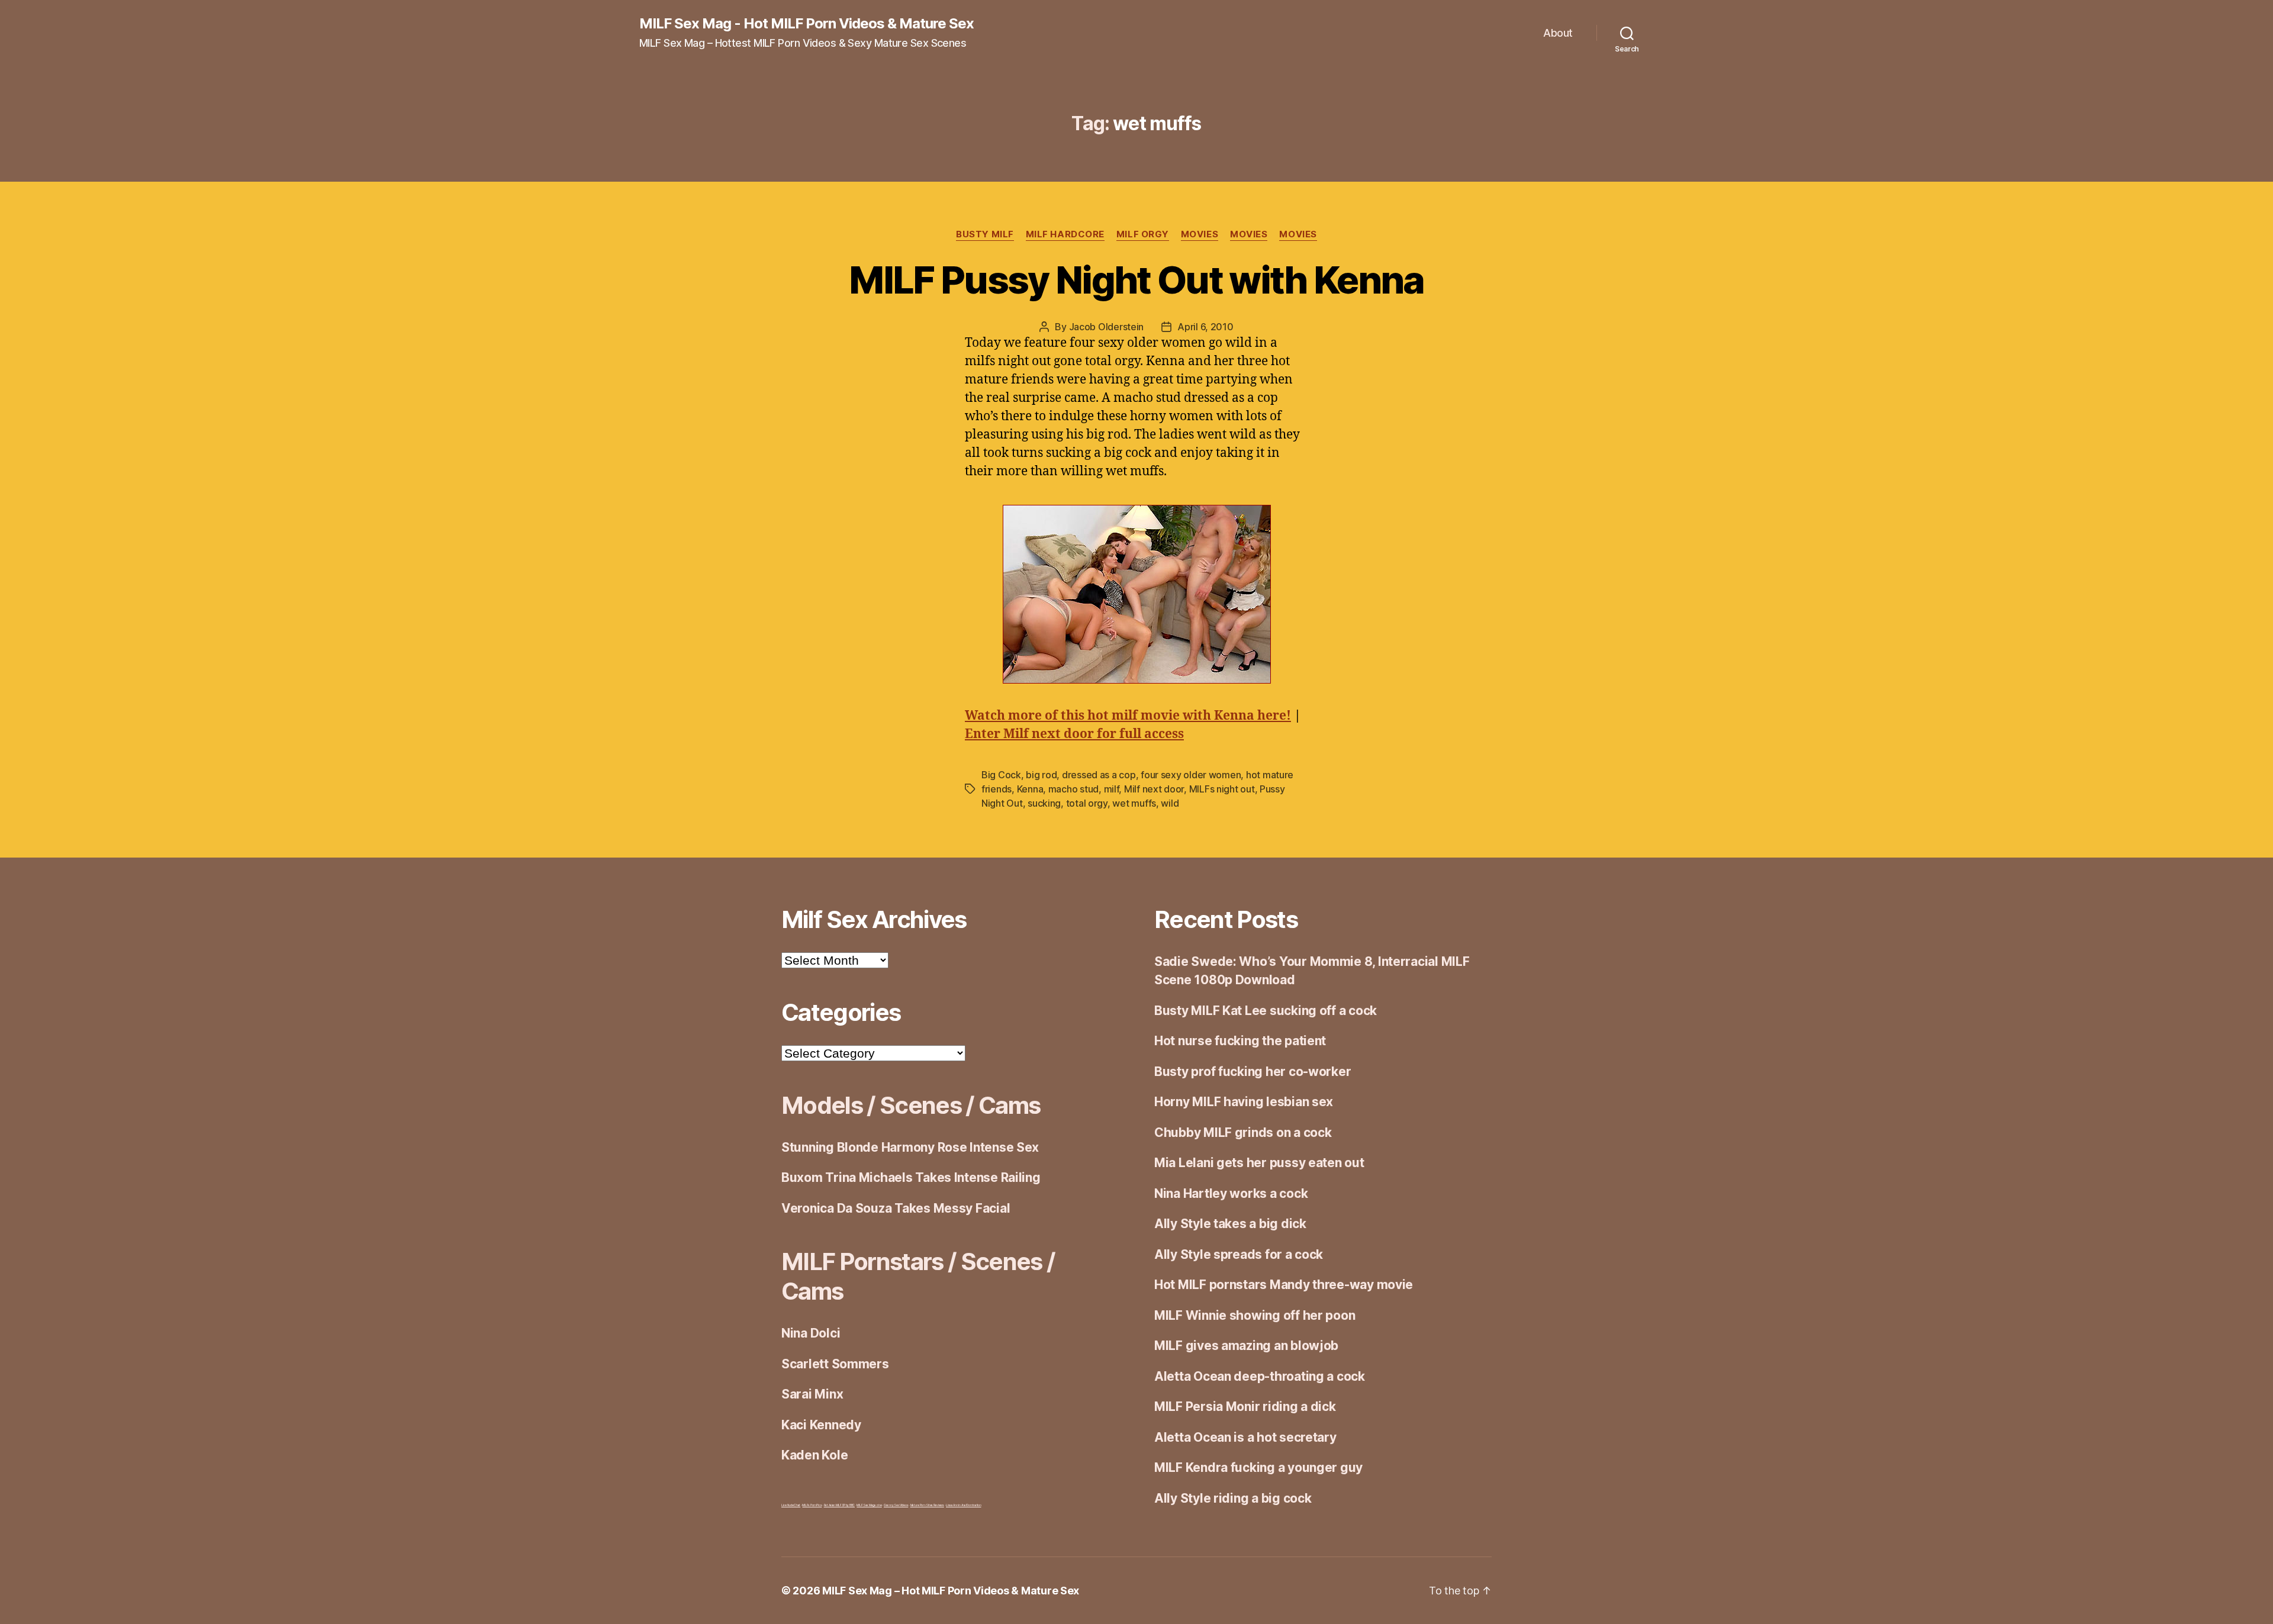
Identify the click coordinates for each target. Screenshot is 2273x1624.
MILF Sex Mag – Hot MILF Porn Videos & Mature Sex (951, 1591)
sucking (1044, 803)
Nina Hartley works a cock (1231, 1193)
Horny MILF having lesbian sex (1244, 1102)
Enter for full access (1074, 734)
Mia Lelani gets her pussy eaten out (1259, 1163)
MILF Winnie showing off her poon (1255, 1315)
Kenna (1030, 789)
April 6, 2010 (1205, 327)
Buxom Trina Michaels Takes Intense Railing (911, 1177)
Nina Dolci (811, 1333)
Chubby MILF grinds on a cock (1243, 1132)
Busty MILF (985, 234)
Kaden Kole (814, 1455)
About (1558, 33)
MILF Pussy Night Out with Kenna (1136, 280)
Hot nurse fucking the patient (1240, 1041)
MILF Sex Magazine (869, 1505)
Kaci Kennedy (821, 1425)
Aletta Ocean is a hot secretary (1245, 1437)
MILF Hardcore (1065, 234)
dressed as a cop (1099, 775)
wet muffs (1134, 803)
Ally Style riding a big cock (1233, 1498)
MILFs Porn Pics (812, 1505)
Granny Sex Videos (896, 1505)
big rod (1041, 775)
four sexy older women (1191, 775)
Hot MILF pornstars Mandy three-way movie (1284, 1285)
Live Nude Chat (791, 1505)
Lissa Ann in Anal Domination (963, 1505)
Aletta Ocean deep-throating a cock (1260, 1376)
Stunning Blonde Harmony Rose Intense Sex (910, 1147)
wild (1170, 803)
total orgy (1087, 803)
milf (1112, 789)
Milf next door (1154, 789)
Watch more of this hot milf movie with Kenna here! (1128, 716)
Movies (1200, 234)
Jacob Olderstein (1107, 327)
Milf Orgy (1143, 234)
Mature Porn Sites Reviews (927, 1505)
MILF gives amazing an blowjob (1246, 1346)
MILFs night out (1222, 789)
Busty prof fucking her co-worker (1253, 1072)
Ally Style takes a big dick (1230, 1224)
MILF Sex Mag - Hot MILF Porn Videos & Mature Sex (807, 24)
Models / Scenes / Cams (911, 1105)
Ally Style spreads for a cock (1239, 1254)
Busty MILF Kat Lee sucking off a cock (1266, 1011)
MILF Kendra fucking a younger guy (1258, 1467)
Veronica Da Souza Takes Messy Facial (896, 1208)
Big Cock (1001, 775)
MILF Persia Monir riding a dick (1245, 1406)
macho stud (1073, 789)
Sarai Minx (812, 1394)
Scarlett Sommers (835, 1364)
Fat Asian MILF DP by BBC (840, 1505)
